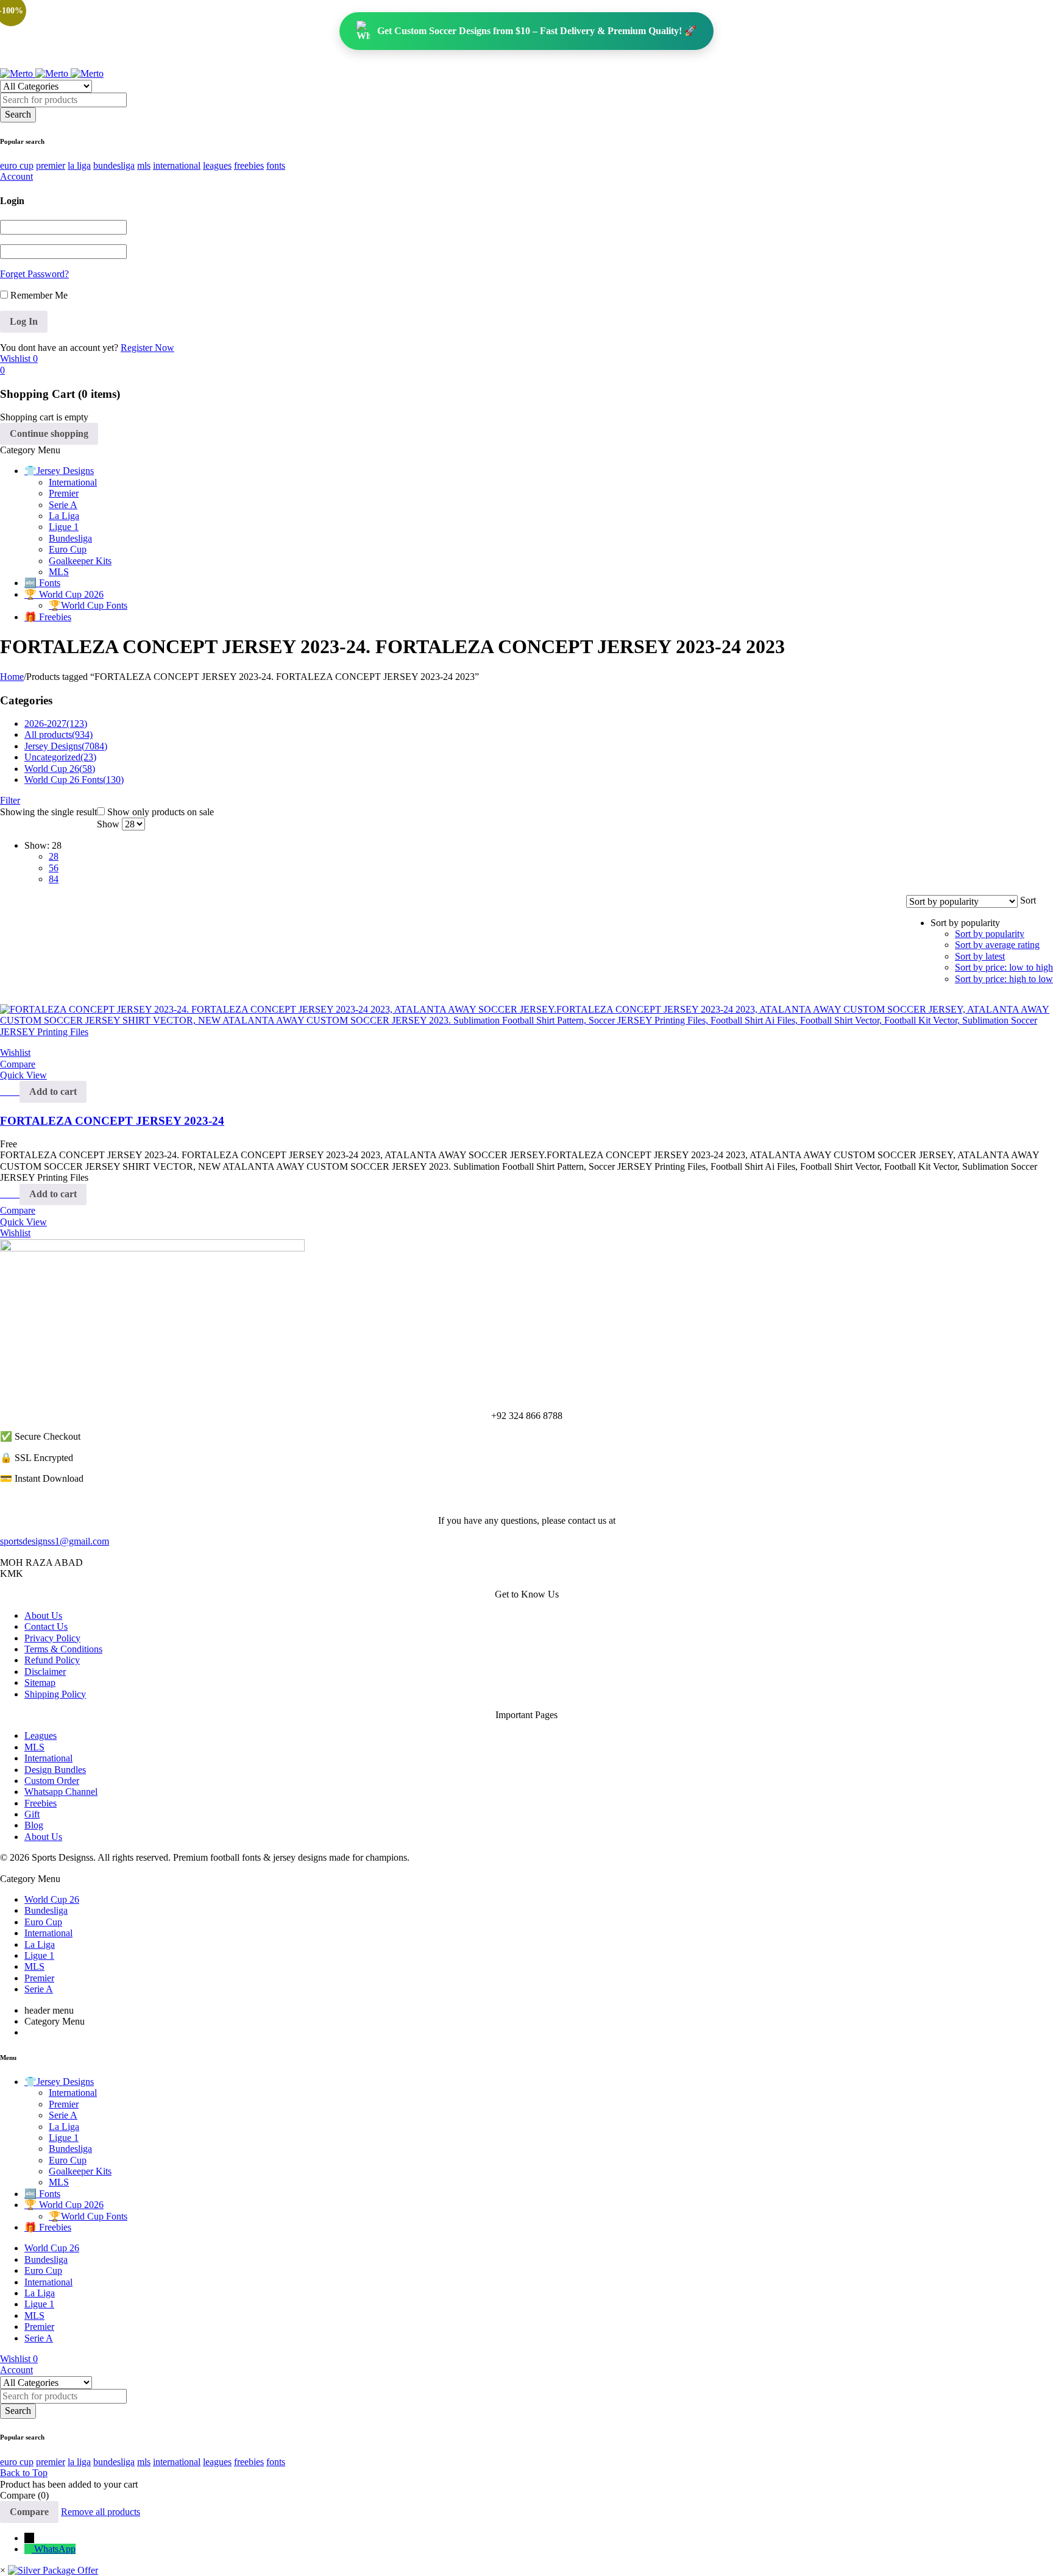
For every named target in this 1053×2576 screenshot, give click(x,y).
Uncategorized (60, 757)
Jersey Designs (66, 746)
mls (144, 165)
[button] (53, 1092)
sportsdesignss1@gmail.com (55, 1541)
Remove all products (101, 2512)
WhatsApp (55, 2549)
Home (12, 677)
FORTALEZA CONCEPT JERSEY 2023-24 (112, 1121)
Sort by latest (980, 956)
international (177, 165)
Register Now (147, 348)
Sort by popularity (990, 934)
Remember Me (38, 295)
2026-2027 (56, 724)
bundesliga (114, 165)
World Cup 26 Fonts (74, 780)
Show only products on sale (159, 812)
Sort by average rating (997, 945)
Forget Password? (34, 274)
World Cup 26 (60, 769)
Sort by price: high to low (1004, 979)
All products (58, 734)
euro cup (17, 165)
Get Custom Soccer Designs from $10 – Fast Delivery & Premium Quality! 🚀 (537, 31)
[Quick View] (13, 1092)
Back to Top (24, 2473)
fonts (276, 165)
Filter (10, 800)
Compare (29, 2512)
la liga (79, 165)
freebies (249, 165)
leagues (217, 165)
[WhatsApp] (29, 2549)
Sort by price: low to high (1004, 967)
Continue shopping (49, 433)
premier (51, 165)
